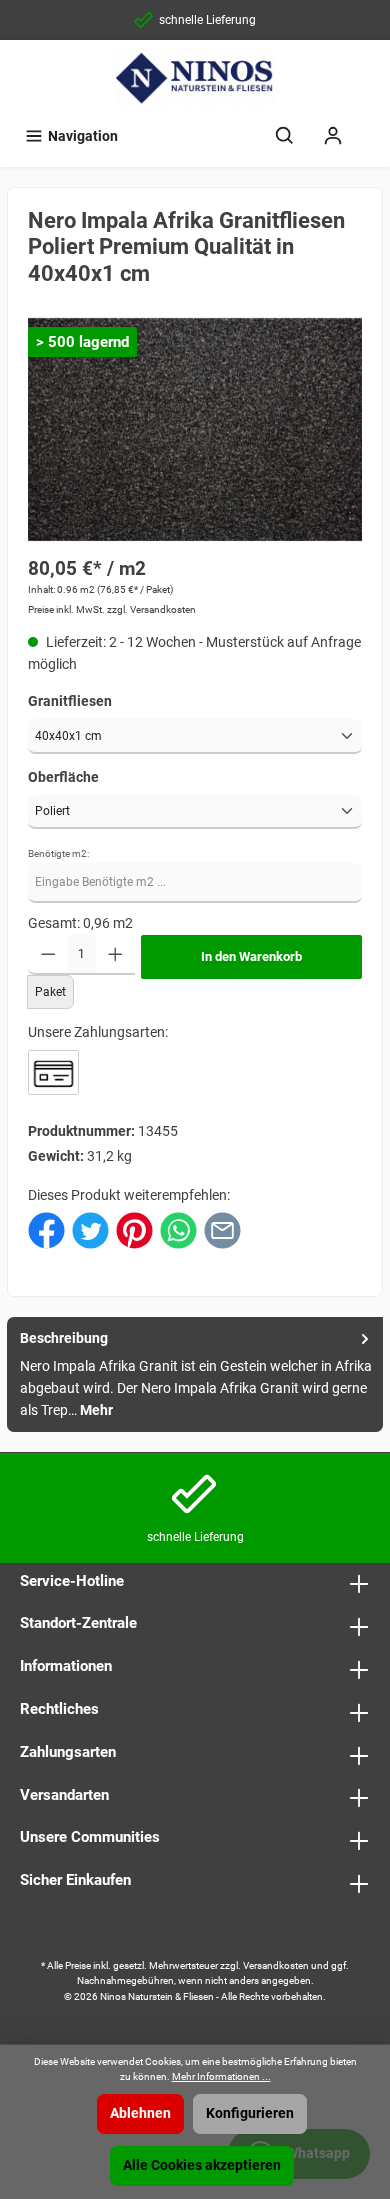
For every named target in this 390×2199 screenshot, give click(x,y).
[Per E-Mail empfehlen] (222, 1229)
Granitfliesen (70, 701)
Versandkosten (276, 1965)
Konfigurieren (250, 2113)
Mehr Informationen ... (221, 2076)
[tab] (195, 1374)
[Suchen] (285, 136)
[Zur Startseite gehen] (195, 78)
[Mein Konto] (333, 136)
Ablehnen (140, 2113)
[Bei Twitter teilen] (90, 1229)
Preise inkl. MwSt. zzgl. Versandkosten (112, 609)
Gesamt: (54, 923)
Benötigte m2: (58, 853)
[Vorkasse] (53, 1072)
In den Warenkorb (251, 956)
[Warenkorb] (370, 127)
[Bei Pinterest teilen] (134, 1229)
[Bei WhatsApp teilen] (178, 1229)
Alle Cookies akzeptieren (202, 2165)
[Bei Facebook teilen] (46, 1229)
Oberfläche (63, 777)
